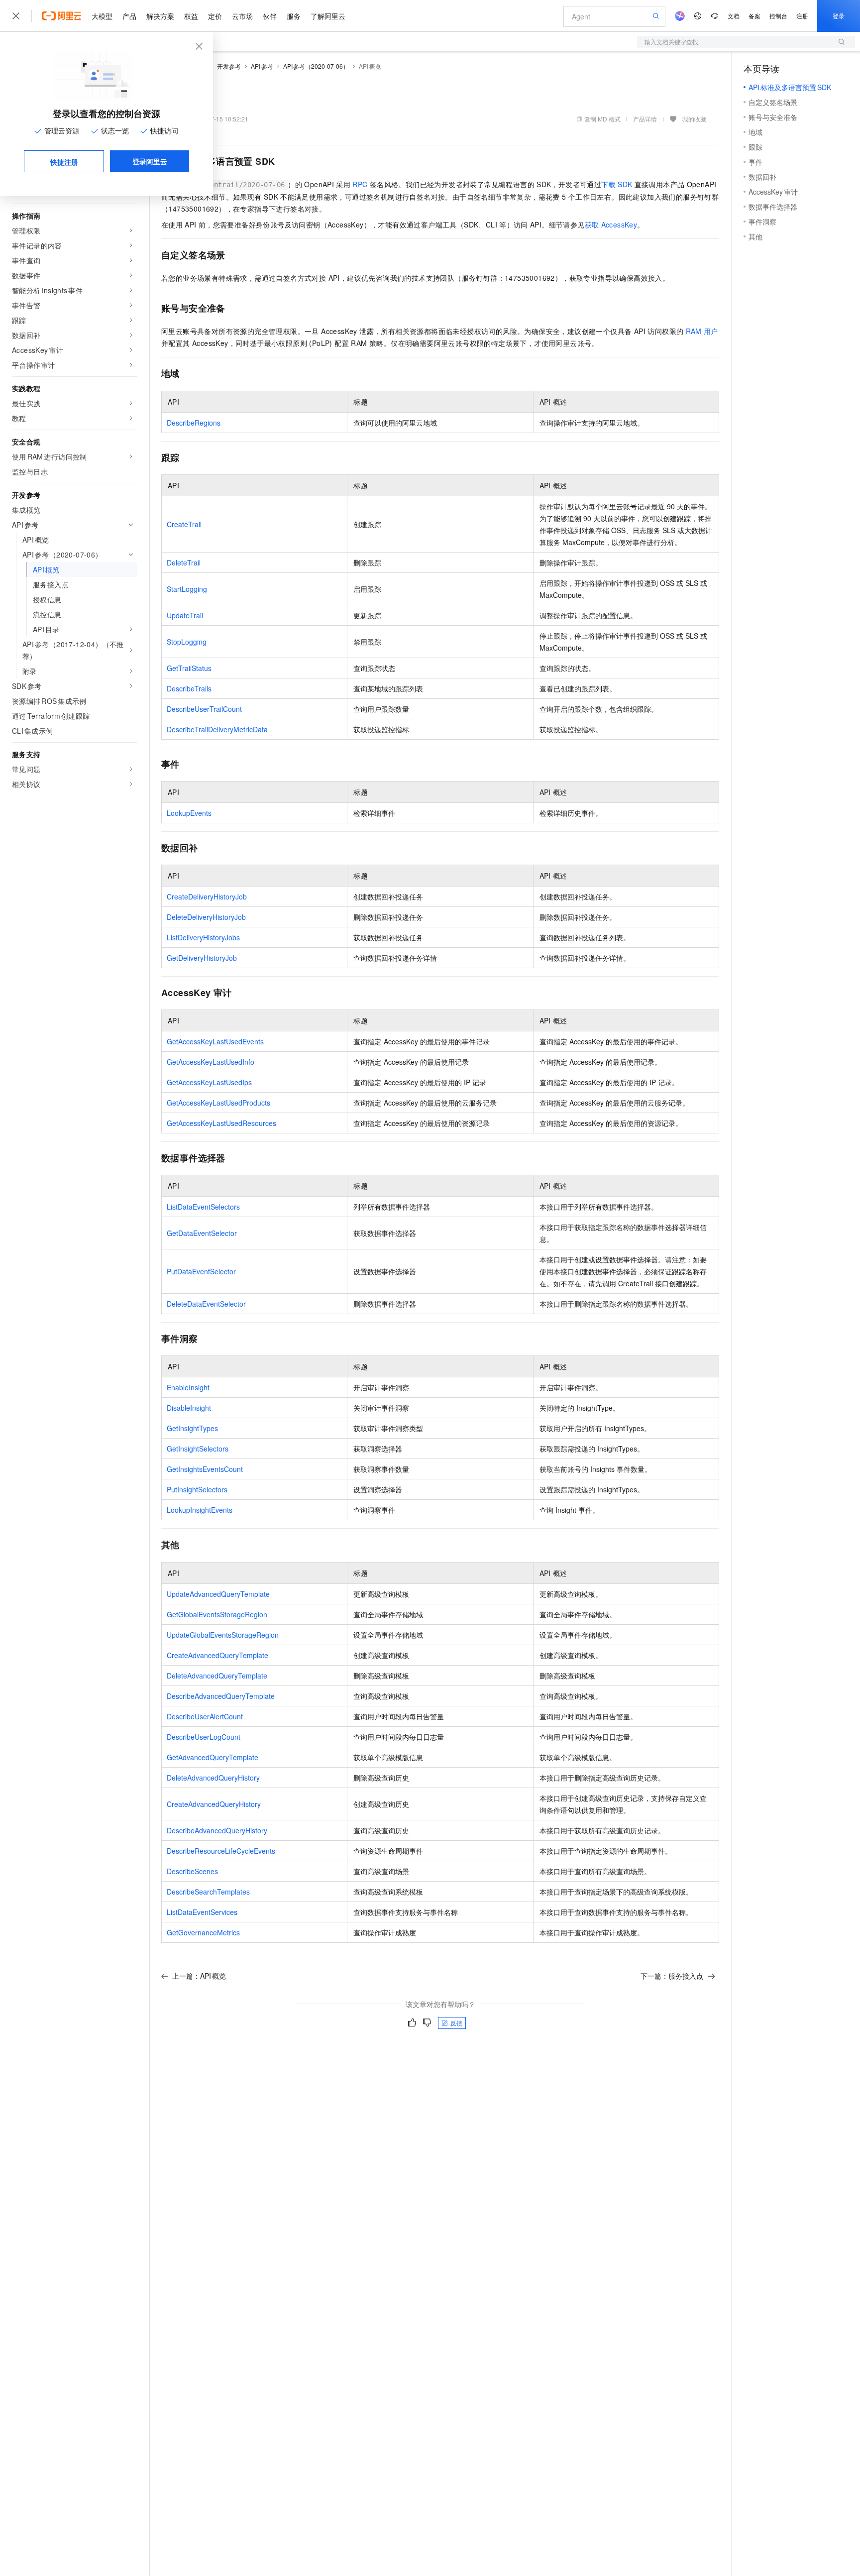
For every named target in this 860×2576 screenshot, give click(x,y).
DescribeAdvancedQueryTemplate (221, 1696)
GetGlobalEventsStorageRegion (217, 1614)
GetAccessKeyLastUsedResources (221, 1123)
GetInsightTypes (192, 1428)
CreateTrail (184, 524)
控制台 (778, 16)
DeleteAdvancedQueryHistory (213, 1778)
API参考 (262, 66)
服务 (294, 16)
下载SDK (617, 184)
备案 (754, 16)
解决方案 (160, 16)
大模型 (102, 16)
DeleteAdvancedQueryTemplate (217, 1676)
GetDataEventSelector (202, 1233)
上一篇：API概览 (199, 1976)
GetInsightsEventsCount (205, 1469)
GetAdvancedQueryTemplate (213, 1757)
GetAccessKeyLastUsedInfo (211, 1062)
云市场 (242, 16)
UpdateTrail (185, 615)
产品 (129, 16)
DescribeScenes (192, 1871)
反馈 (456, 2023)
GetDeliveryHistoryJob (202, 958)
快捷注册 (64, 162)
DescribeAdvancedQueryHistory (217, 1830)
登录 (839, 16)
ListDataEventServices (202, 1912)
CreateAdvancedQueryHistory (214, 1804)
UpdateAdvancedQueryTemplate (218, 1594)
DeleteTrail (184, 562)
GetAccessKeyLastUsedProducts (218, 1103)
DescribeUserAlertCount (205, 1716)
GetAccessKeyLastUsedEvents (215, 1041)
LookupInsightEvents (200, 1510)
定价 (215, 16)
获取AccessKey (611, 224)
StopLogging (187, 642)
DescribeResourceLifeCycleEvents (221, 1851)
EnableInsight (188, 1387)
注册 (802, 16)
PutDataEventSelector (201, 1271)
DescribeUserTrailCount (204, 709)
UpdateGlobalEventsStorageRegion (223, 1635)
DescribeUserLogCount (204, 1737)
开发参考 (229, 66)
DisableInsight (189, 1408)
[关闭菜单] (16, 16)
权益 (191, 16)
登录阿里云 (150, 161)
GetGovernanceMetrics (203, 1932)
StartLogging (187, 589)
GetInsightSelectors (198, 1449)
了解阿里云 (328, 16)
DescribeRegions (194, 423)
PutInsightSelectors (197, 1489)
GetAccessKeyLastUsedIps (209, 1082)
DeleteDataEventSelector (206, 1304)
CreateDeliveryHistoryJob (207, 896)
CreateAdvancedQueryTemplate (217, 1655)
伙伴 (270, 16)
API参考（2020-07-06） (316, 66)
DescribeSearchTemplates (208, 1892)
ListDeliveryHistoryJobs (203, 937)
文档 (734, 16)
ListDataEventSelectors (203, 1207)
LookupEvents (189, 813)
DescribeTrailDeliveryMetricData (217, 729)
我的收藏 (694, 119)
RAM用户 (702, 331)
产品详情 (645, 119)
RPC (360, 184)
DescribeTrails (189, 688)
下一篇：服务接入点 (672, 1976)
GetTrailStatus (189, 668)
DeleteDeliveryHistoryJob (206, 917)
